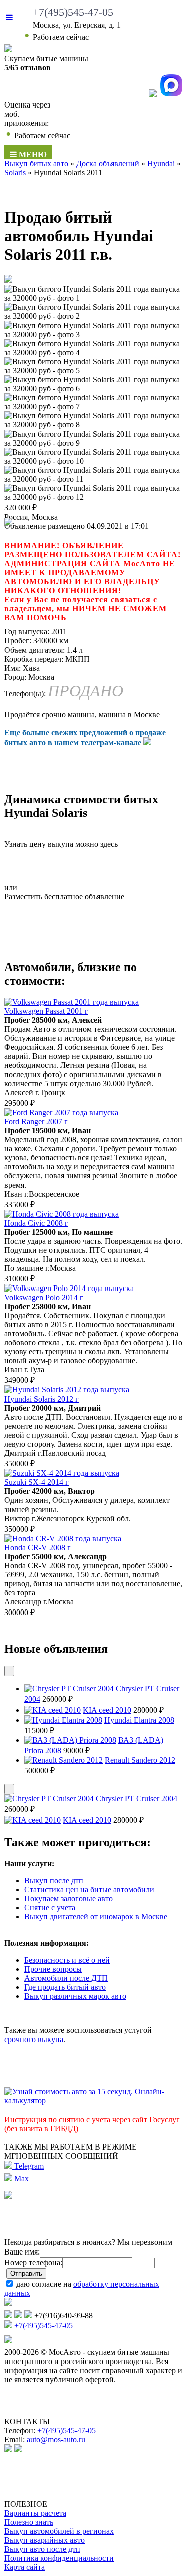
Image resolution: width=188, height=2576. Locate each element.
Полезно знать (29, 2522)
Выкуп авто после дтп (42, 2549)
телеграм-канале (111, 743)
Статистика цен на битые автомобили (89, 1890)
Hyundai (161, 164)
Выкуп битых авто (36, 164)
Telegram (28, 2166)
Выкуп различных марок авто (75, 1996)
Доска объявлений (108, 164)
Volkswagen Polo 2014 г (44, 1297)
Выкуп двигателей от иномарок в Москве (96, 1917)
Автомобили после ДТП (66, 1978)
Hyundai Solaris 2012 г (41, 1399)
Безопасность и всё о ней (67, 1960)
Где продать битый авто (65, 1987)
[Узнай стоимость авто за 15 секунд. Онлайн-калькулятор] (94, 2101)
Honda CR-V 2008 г (37, 1547)
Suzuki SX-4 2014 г (36, 1482)
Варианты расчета (35, 2513)
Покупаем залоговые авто (68, 1899)
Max (20, 2178)
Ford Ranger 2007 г (36, 1121)
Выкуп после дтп (54, 1881)
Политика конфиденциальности (59, 2558)
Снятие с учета (50, 1908)
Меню (32, 154)
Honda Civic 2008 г (36, 1223)
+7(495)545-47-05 (73, 12)
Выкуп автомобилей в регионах (59, 2531)
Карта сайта (24, 2567)
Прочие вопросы (53, 1969)
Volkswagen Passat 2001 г (46, 1011)
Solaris (15, 173)
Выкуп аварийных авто (44, 2540)
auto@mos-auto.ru (56, 2440)
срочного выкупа (34, 2039)
